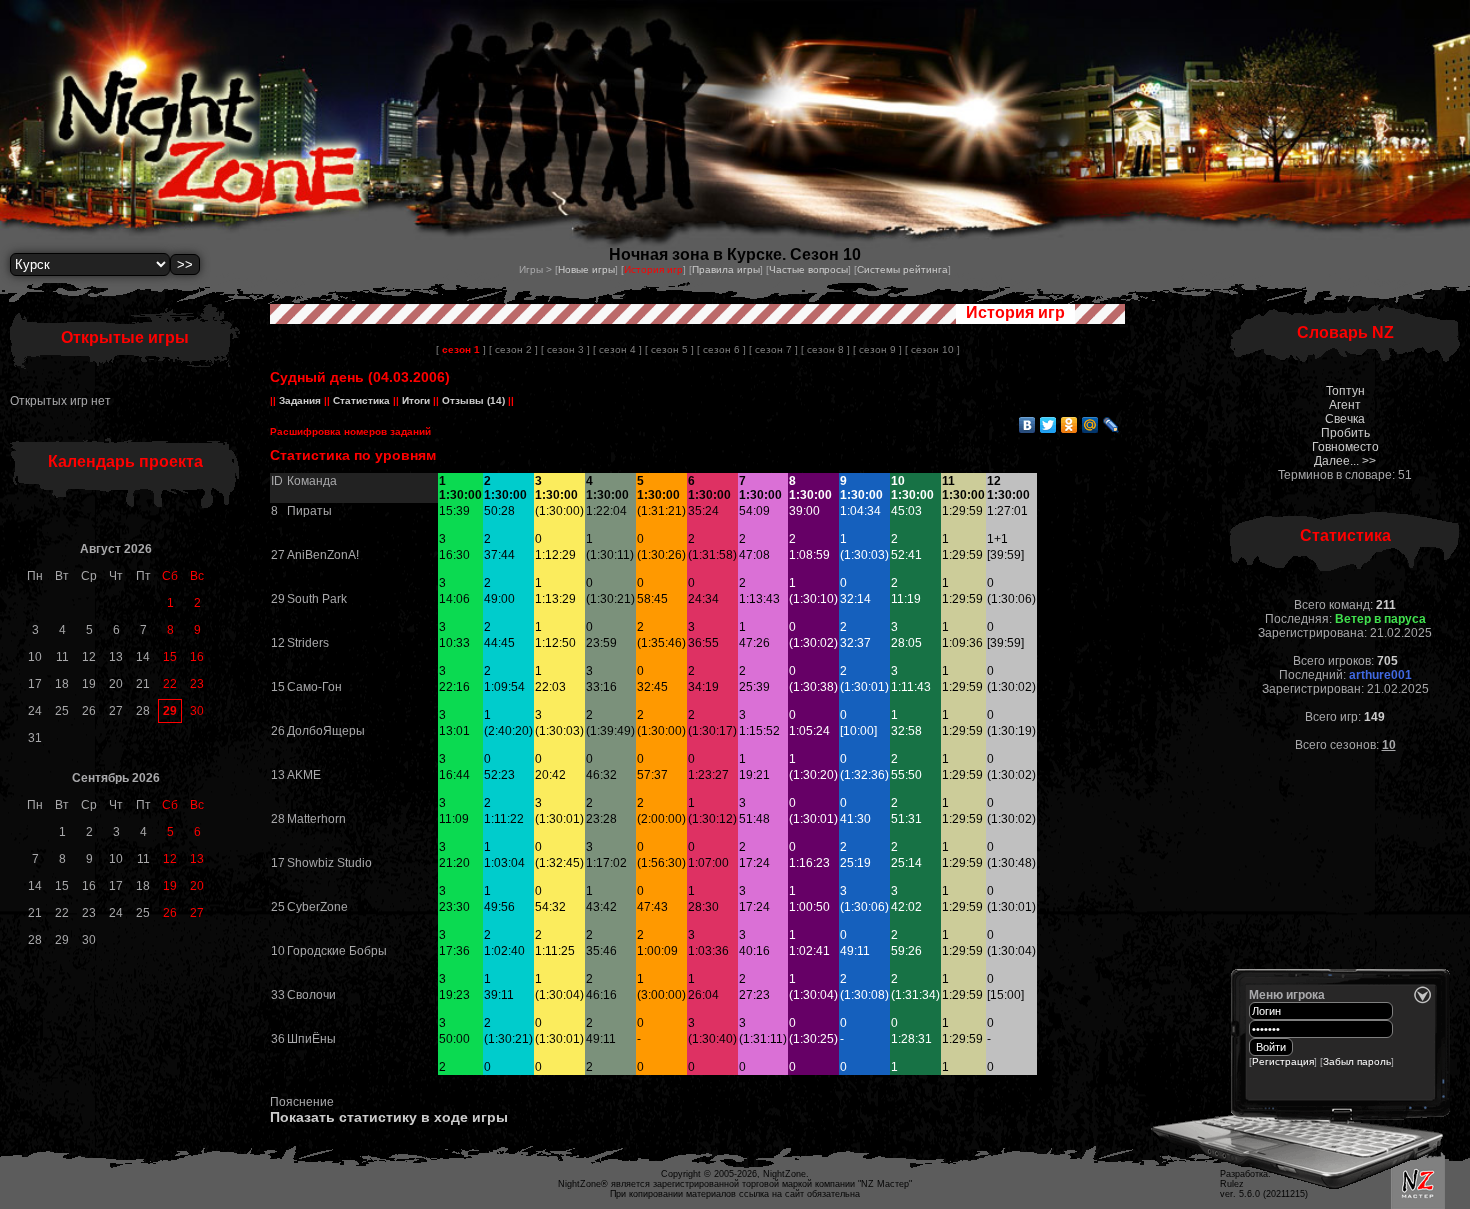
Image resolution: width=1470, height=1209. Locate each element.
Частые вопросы (808, 269)
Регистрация (1283, 1061)
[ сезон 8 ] (825, 349)
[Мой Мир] (1090, 425)
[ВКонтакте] (1027, 425)
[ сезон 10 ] (932, 349)
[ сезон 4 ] (617, 349)
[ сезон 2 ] (513, 349)
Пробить (1345, 433)
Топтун (1345, 391)
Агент (1345, 405)
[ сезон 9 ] (877, 349)
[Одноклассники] (1069, 425)
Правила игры (726, 269)
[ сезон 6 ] (721, 349)
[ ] (461, 349)
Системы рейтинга (902, 269)
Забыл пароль (1357, 1061)
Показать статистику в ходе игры (389, 1117)
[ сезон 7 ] (773, 349)
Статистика (361, 400)
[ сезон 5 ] (669, 349)
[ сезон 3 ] (565, 349)
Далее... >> (1345, 461)
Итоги (416, 400)
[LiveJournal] (1111, 425)
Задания (300, 400)
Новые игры (586, 269)
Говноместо (1345, 447)
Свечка (1345, 419)
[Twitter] (1048, 425)
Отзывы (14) (472, 400)
